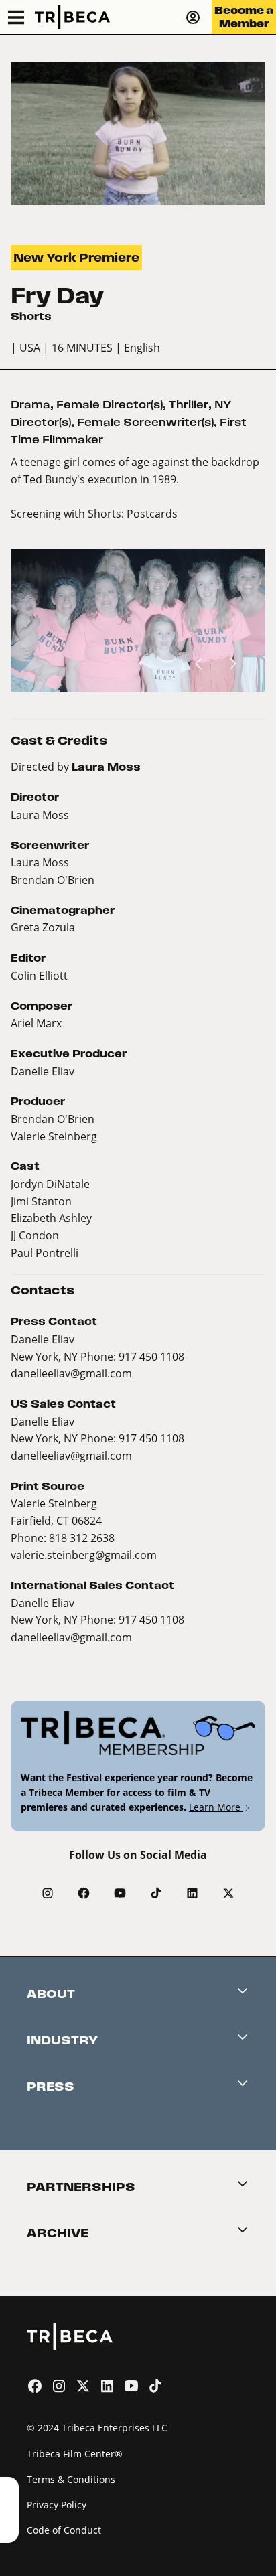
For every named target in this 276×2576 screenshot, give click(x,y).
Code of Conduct (64, 2530)
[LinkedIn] (192, 1893)
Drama (30, 405)
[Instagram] (48, 1893)
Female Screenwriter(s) (145, 422)
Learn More (216, 1807)
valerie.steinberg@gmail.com (84, 1555)
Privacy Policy (57, 2505)
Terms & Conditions (71, 2479)
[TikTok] (156, 1893)
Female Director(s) (110, 405)
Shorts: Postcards (133, 513)
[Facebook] (84, 1893)
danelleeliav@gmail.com (71, 1373)
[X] (228, 1893)
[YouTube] (120, 1893)
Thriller (189, 405)
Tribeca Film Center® (75, 2454)
